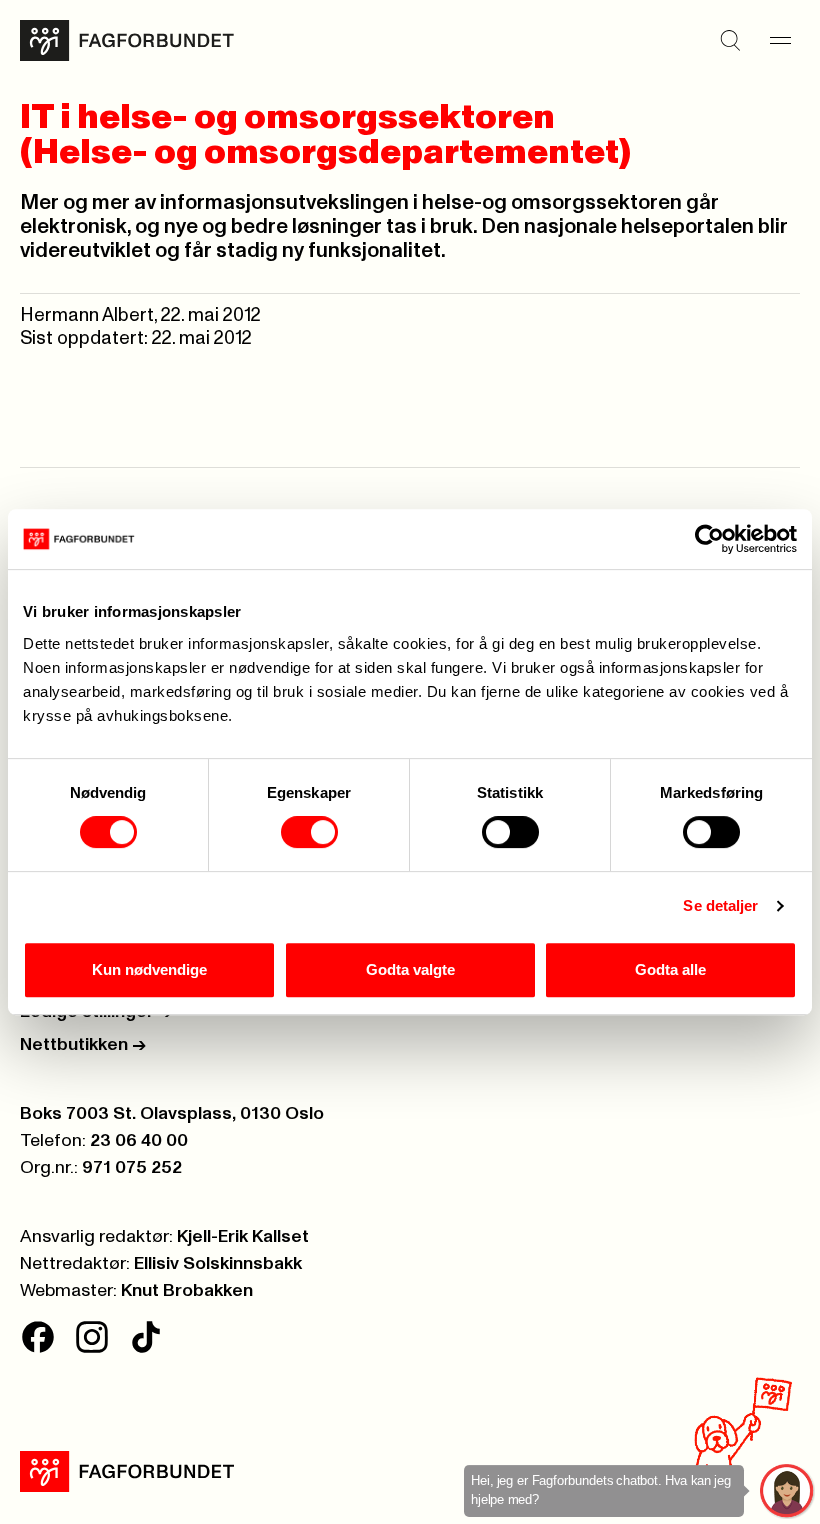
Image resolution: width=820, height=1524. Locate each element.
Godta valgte (410, 969)
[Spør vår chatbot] (787, 1491)
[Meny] (780, 41)
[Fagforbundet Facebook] (38, 1337)
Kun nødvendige (149, 969)
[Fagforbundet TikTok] (146, 1337)
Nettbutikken (83, 1045)
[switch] (309, 832)
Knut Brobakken (187, 1291)
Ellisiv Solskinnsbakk (218, 1264)
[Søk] (730, 41)
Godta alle (670, 969)
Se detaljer (720, 905)
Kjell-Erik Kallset (243, 1237)
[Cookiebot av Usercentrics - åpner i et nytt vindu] (709, 539)
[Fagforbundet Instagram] (92, 1337)
